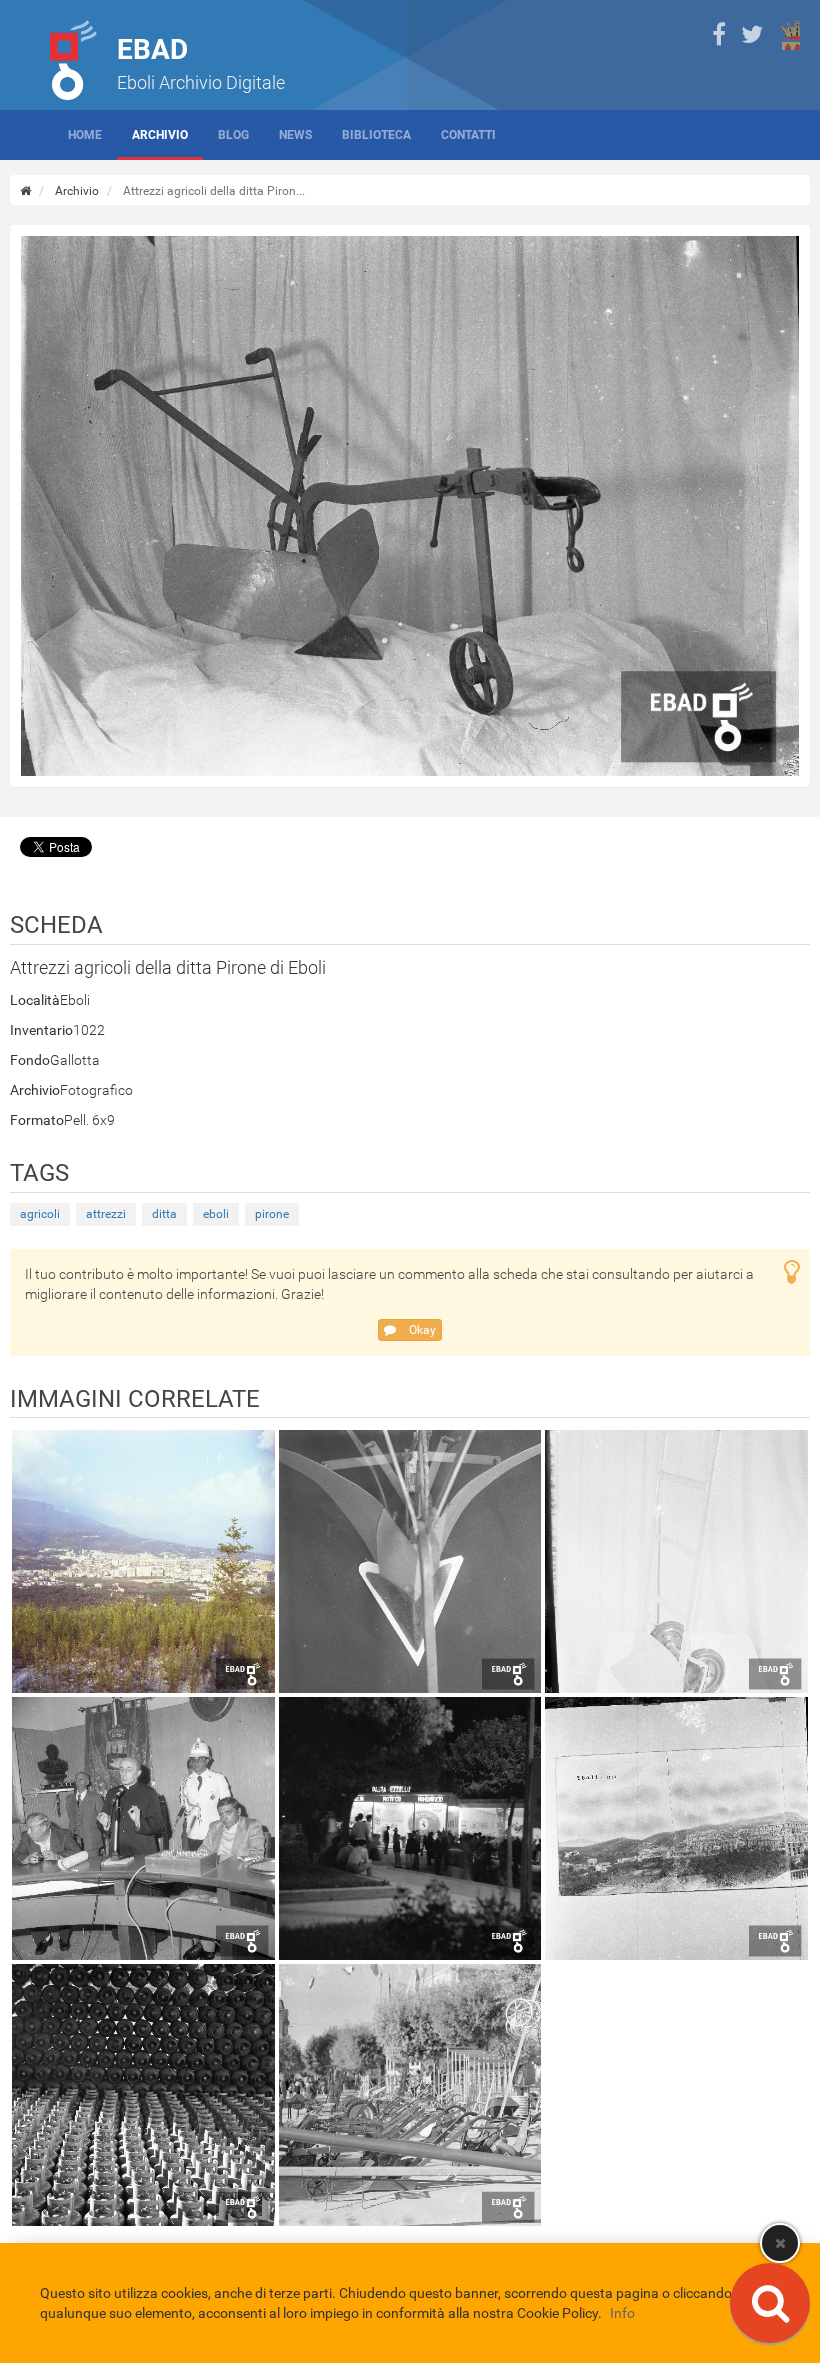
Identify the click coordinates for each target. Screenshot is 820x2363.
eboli (216, 1214)
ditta (164, 1214)
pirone (272, 1214)
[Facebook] (719, 35)
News (295, 135)
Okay (421, 1330)
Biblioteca (376, 135)
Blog (233, 135)
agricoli (40, 1214)
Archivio (160, 135)
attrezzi (106, 1214)
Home (85, 135)
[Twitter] (752, 35)
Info (622, 2313)
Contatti (468, 135)
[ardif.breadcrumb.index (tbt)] (25, 191)
